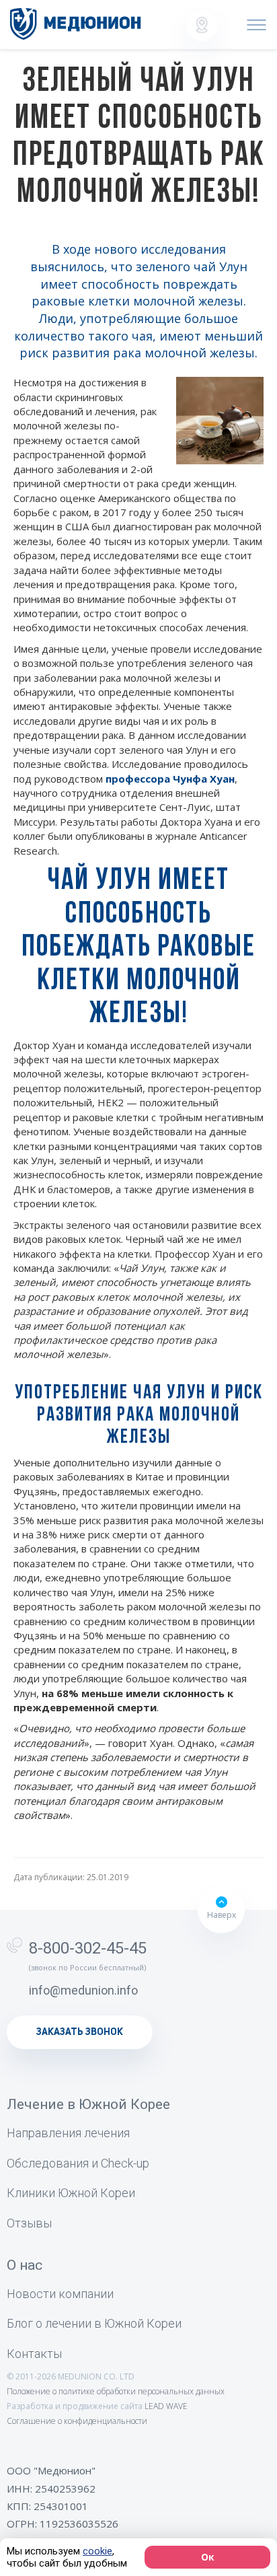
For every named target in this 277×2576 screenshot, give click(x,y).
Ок (208, 2557)
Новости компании (60, 2294)
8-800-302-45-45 (88, 1948)
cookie (97, 2551)
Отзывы (29, 2223)
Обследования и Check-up (78, 2163)
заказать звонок (80, 2032)
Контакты (34, 2354)
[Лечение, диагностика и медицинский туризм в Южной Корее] (76, 24)
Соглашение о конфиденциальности (77, 2421)
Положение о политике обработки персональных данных (116, 2391)
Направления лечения (68, 2133)
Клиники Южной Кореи (71, 2193)
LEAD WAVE (166, 2406)
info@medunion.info (83, 1990)
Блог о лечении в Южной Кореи (94, 2323)
